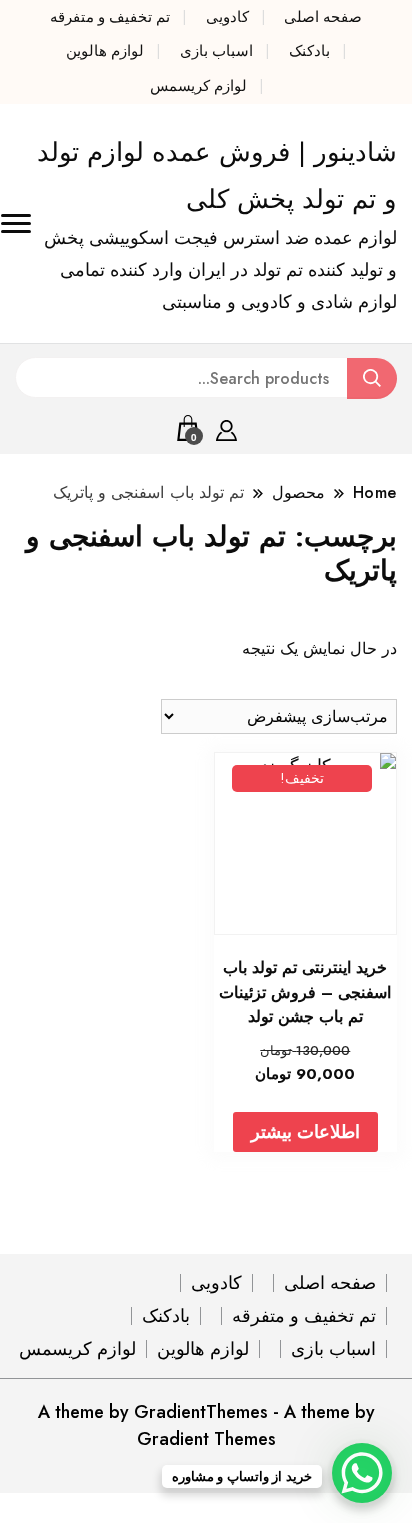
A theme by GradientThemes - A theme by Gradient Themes (206, 1425)
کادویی (227, 17)
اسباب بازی (216, 51)
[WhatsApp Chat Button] (362, 1473)
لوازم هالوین (105, 51)
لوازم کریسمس (198, 86)
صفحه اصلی (323, 17)
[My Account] (226, 427)
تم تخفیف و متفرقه (110, 17)
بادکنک (309, 51)
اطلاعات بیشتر (305, 1132)
